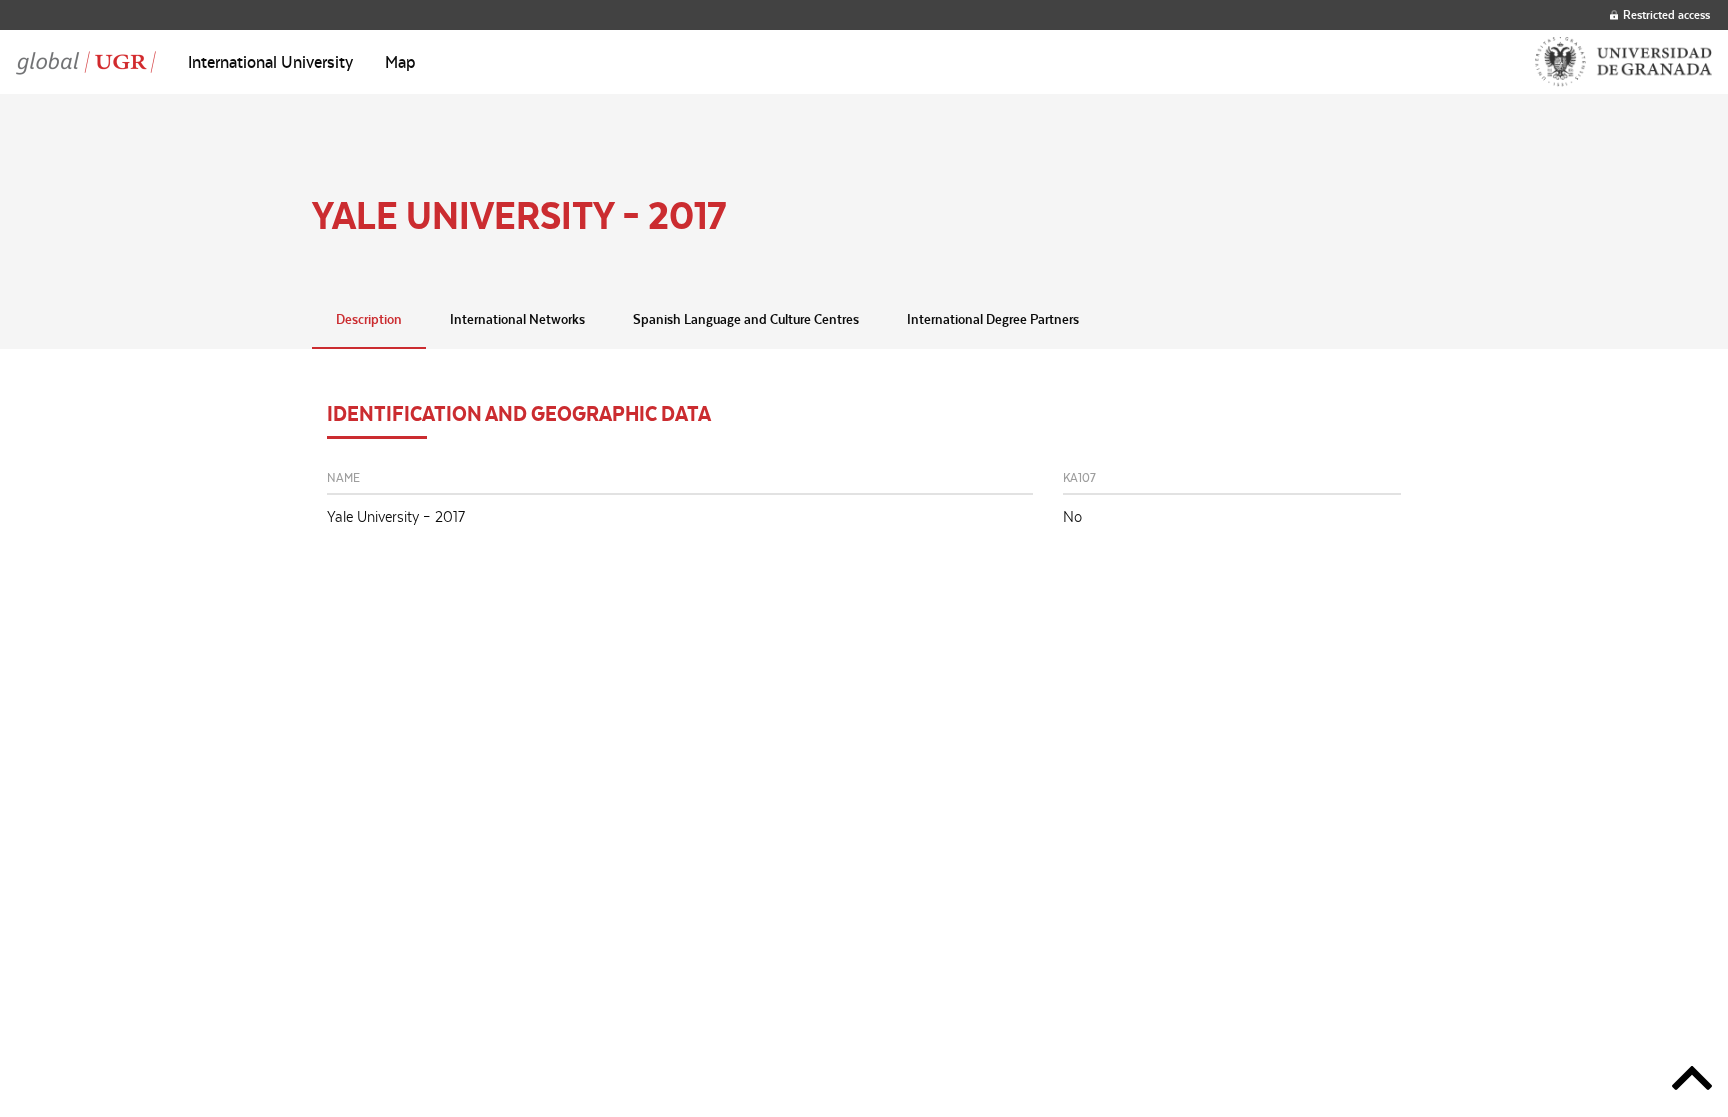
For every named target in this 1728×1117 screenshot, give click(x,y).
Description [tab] (369, 319)
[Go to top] (1692, 1081)
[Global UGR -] (86, 62)
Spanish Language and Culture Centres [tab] (746, 319)
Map (400, 62)
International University (270, 62)
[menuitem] (270, 62)
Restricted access (1666, 14)
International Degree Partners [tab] (993, 319)
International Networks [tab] (517, 319)
